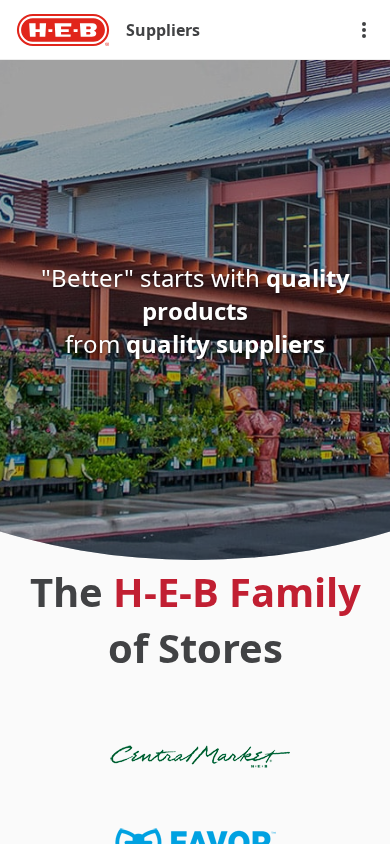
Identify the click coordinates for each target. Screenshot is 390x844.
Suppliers (163, 30)
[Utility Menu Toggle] (364, 30)
